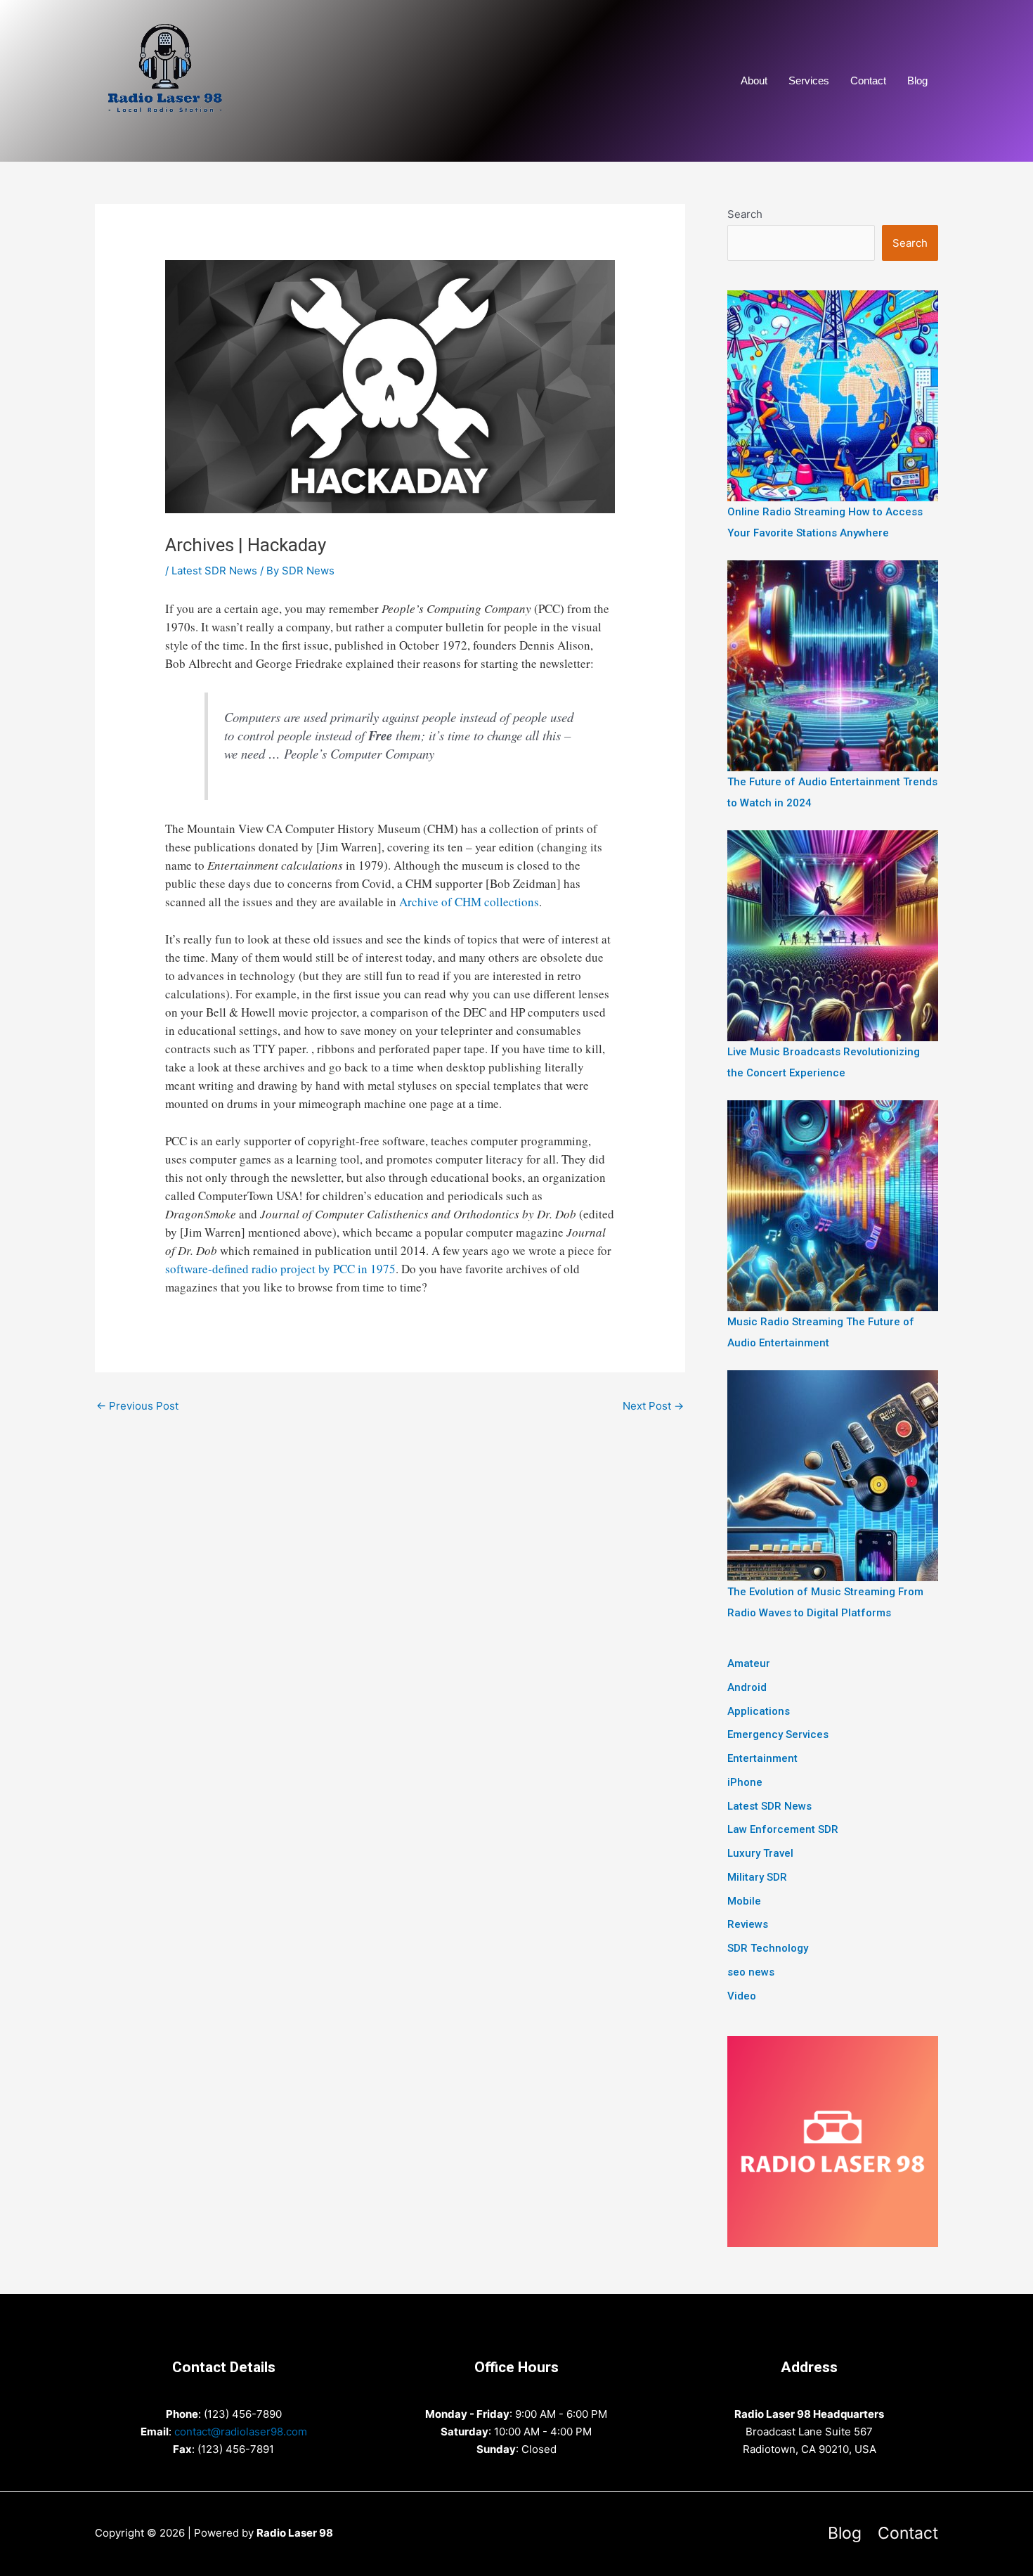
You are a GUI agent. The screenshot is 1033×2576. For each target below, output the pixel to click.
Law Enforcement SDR (783, 1829)
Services (809, 80)
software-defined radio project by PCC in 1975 (280, 1269)
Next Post (653, 1406)
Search (745, 214)
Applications (759, 1711)
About (754, 80)
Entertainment (762, 1758)
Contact (868, 80)
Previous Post (137, 1406)
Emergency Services (778, 1734)
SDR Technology (768, 1948)
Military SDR (757, 1877)
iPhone (745, 1782)
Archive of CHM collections (469, 902)
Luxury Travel (760, 1853)
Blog (917, 80)
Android (747, 1687)
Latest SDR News (214, 571)
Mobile (744, 1901)
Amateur (749, 1663)
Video (742, 1996)
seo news (751, 1972)
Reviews (748, 1924)
